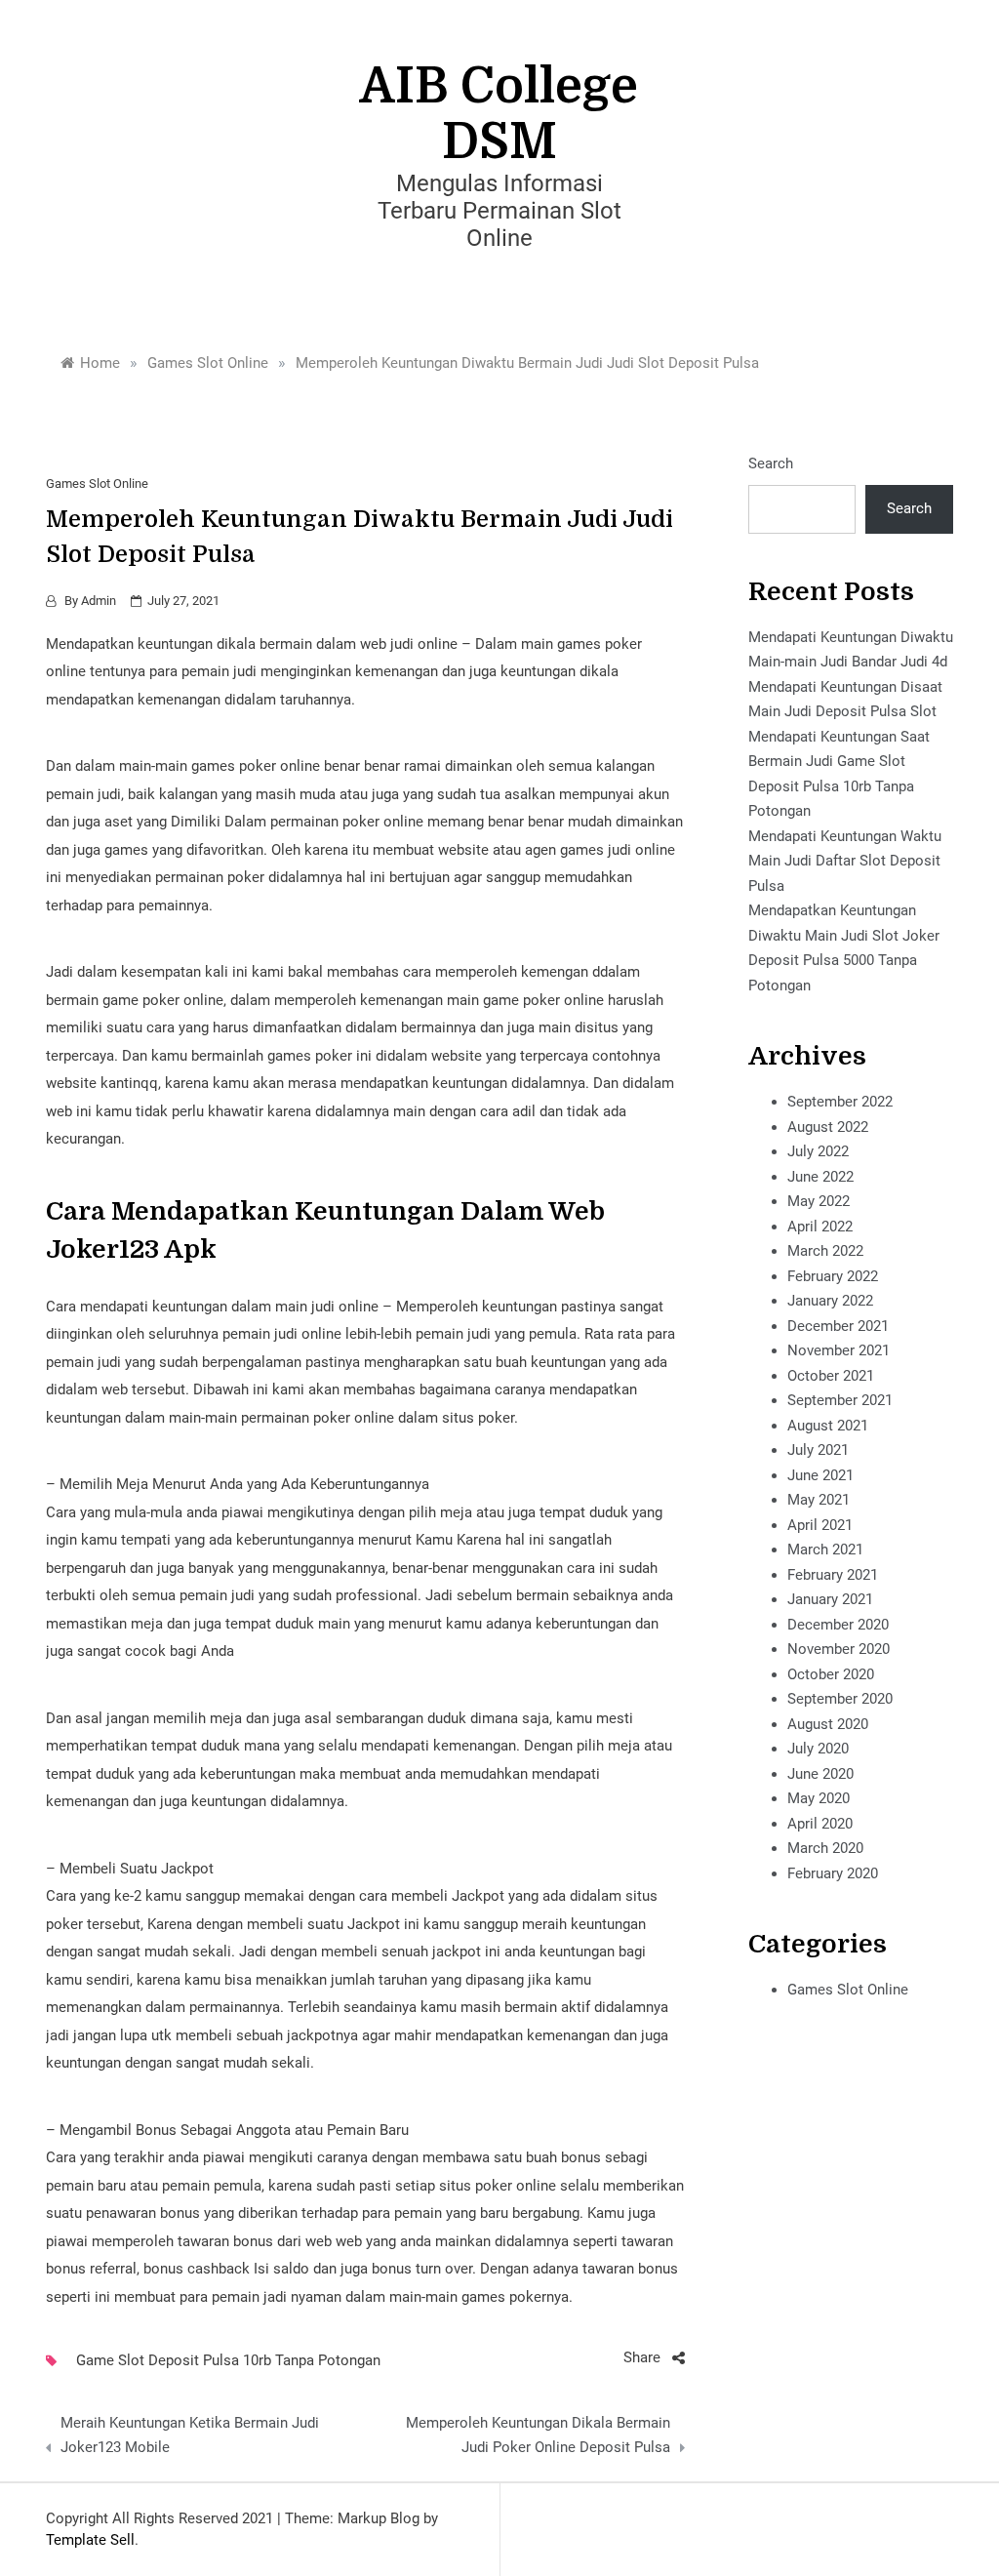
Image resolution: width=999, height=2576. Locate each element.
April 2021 (820, 1525)
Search (771, 463)
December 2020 (838, 1625)
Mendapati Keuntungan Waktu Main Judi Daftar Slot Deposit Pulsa (845, 861)
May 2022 (819, 1201)
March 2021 (825, 1550)
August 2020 (828, 1724)
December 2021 (838, 1326)
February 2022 (833, 1276)
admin (99, 601)
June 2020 (820, 1774)
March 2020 (825, 1848)
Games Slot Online (97, 483)
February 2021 (833, 1575)
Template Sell (90, 2540)
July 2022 (818, 1151)
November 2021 (839, 1350)
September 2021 (840, 1400)
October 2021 (831, 1376)
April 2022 (820, 1227)
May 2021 (819, 1500)
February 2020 (833, 1873)
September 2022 (840, 1102)
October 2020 (831, 1674)
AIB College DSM (499, 114)
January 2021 (830, 1599)
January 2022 (830, 1301)
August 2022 (828, 1127)
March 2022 (825, 1251)
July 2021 (818, 1450)
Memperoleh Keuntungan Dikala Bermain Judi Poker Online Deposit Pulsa (538, 2435)
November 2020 (839, 1649)
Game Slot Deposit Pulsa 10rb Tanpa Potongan (228, 2360)
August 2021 (828, 1426)
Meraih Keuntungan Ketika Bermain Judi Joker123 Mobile (190, 2435)
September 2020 (840, 1699)
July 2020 (818, 1749)
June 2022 (820, 1177)
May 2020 (819, 1798)
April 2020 (820, 1824)
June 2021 (820, 1475)
